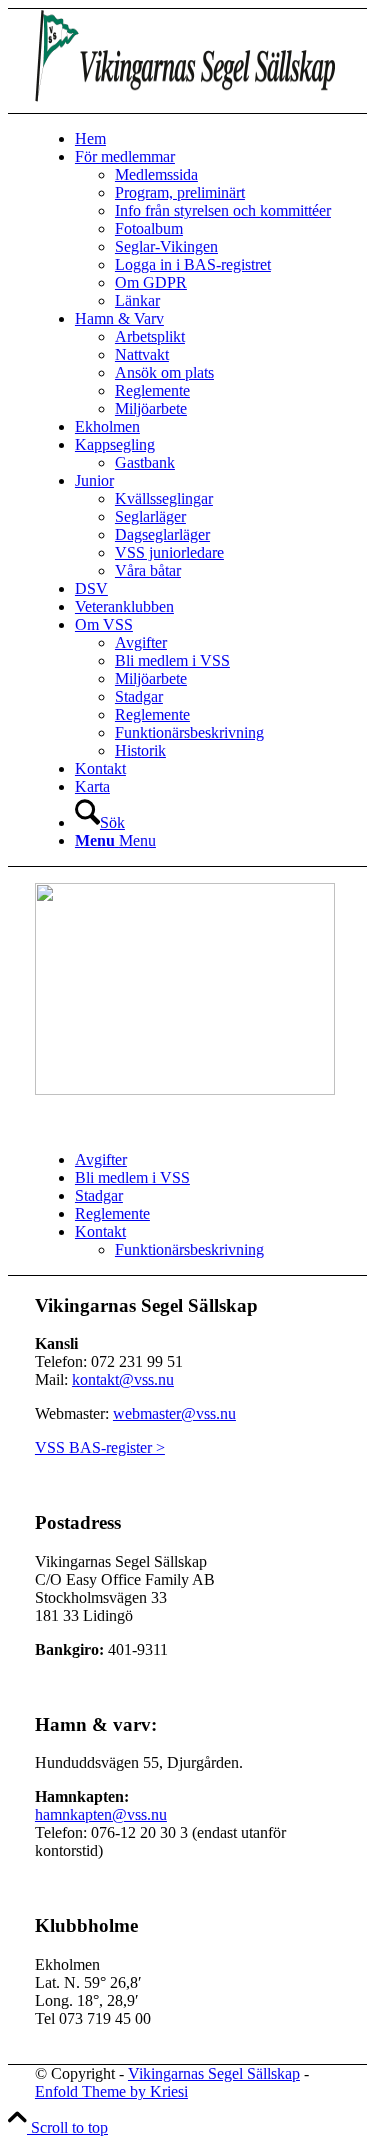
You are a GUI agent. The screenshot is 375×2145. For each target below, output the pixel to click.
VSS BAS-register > (100, 1447)
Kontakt (100, 1231)
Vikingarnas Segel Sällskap (214, 2073)
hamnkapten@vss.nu (101, 1814)
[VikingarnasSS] (185, 103)
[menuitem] (207, 139)
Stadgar (99, 1195)
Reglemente (112, 1213)
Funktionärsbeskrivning (189, 1249)
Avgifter (101, 1159)
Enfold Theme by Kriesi (111, 2091)
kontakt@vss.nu (123, 1379)
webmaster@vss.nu (174, 1413)
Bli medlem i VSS (132, 1177)
